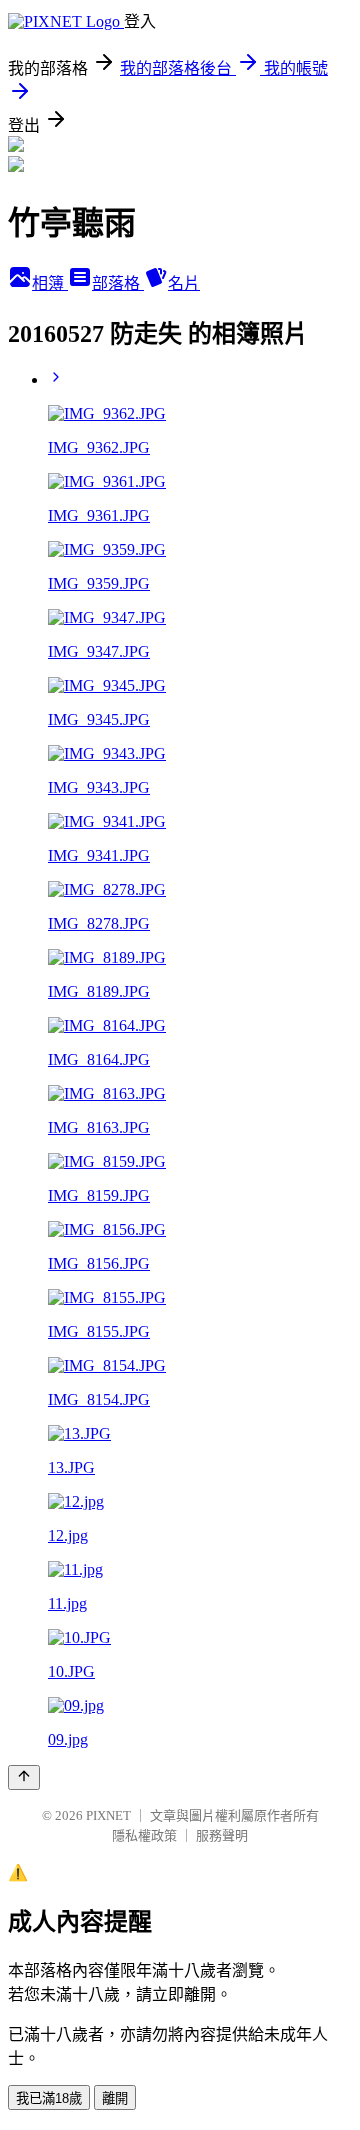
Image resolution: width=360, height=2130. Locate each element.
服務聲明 (222, 1835)
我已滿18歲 (49, 2098)
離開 (115, 2098)
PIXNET (108, 1815)
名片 (184, 283)
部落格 (118, 283)
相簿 (50, 283)
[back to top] (24, 1777)
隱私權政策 (144, 1835)
